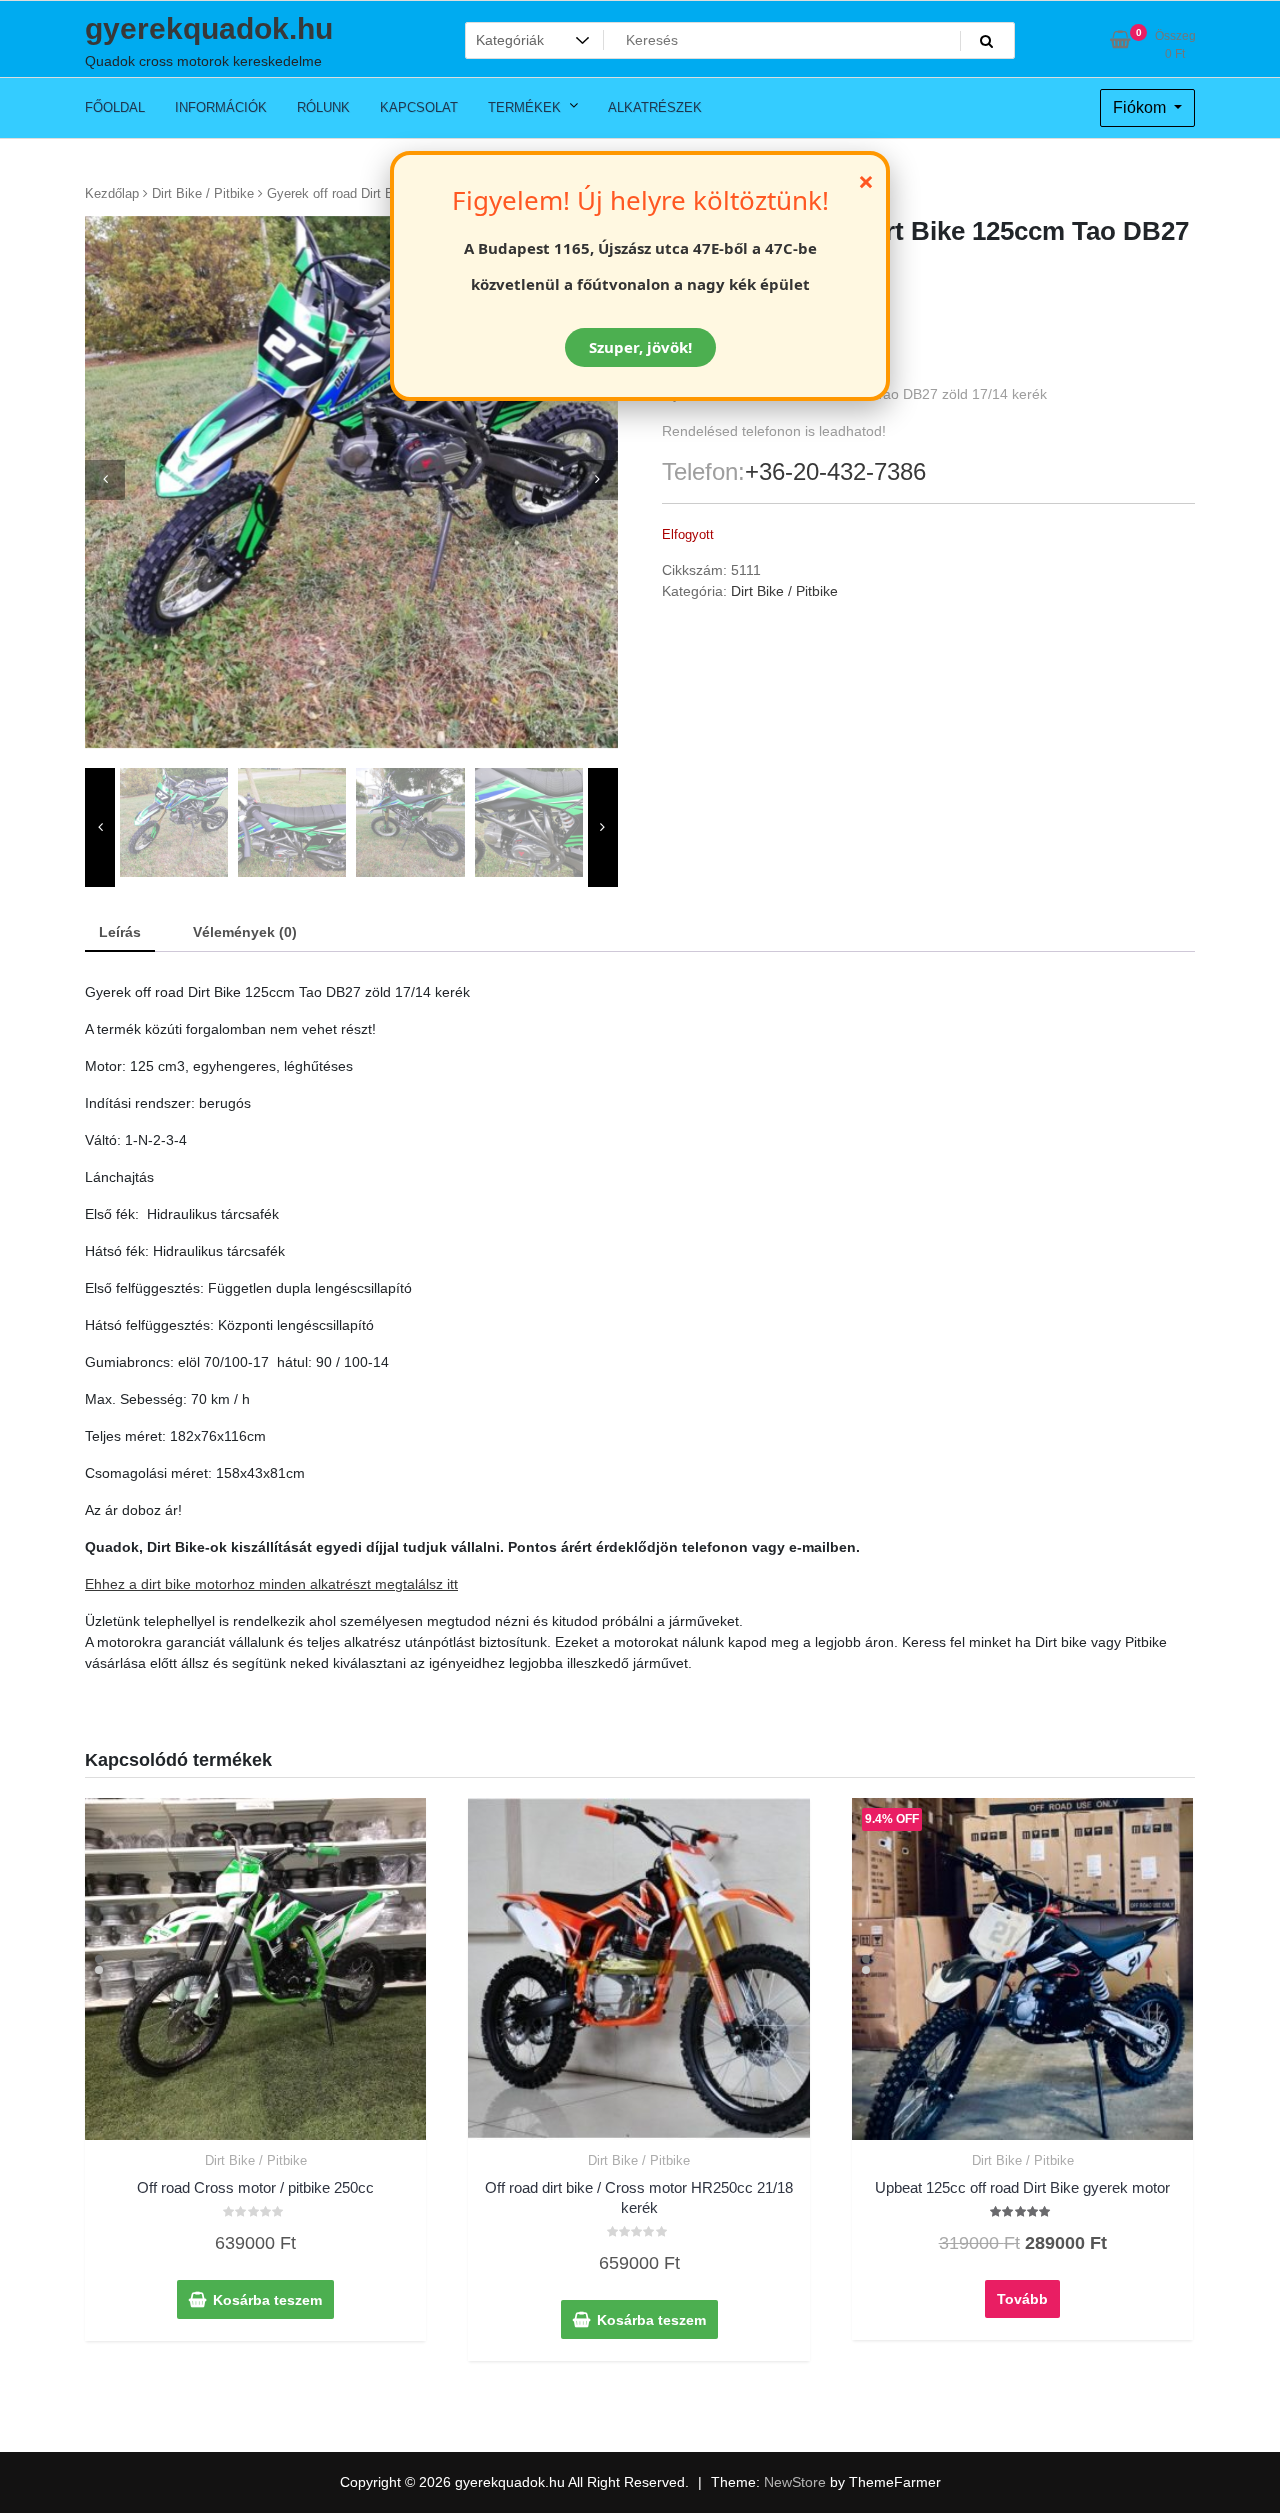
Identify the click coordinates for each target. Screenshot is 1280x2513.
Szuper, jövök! (640, 347)
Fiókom (1141, 107)
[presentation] (105, 480)
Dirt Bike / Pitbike (203, 193)
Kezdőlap (112, 193)
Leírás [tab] (120, 932)
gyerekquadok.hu (209, 28)
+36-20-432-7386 (835, 471)
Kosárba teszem (267, 2300)
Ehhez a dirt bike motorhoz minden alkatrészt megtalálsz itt (271, 1584)
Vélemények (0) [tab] (245, 932)
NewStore (795, 2482)
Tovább (1022, 2299)
